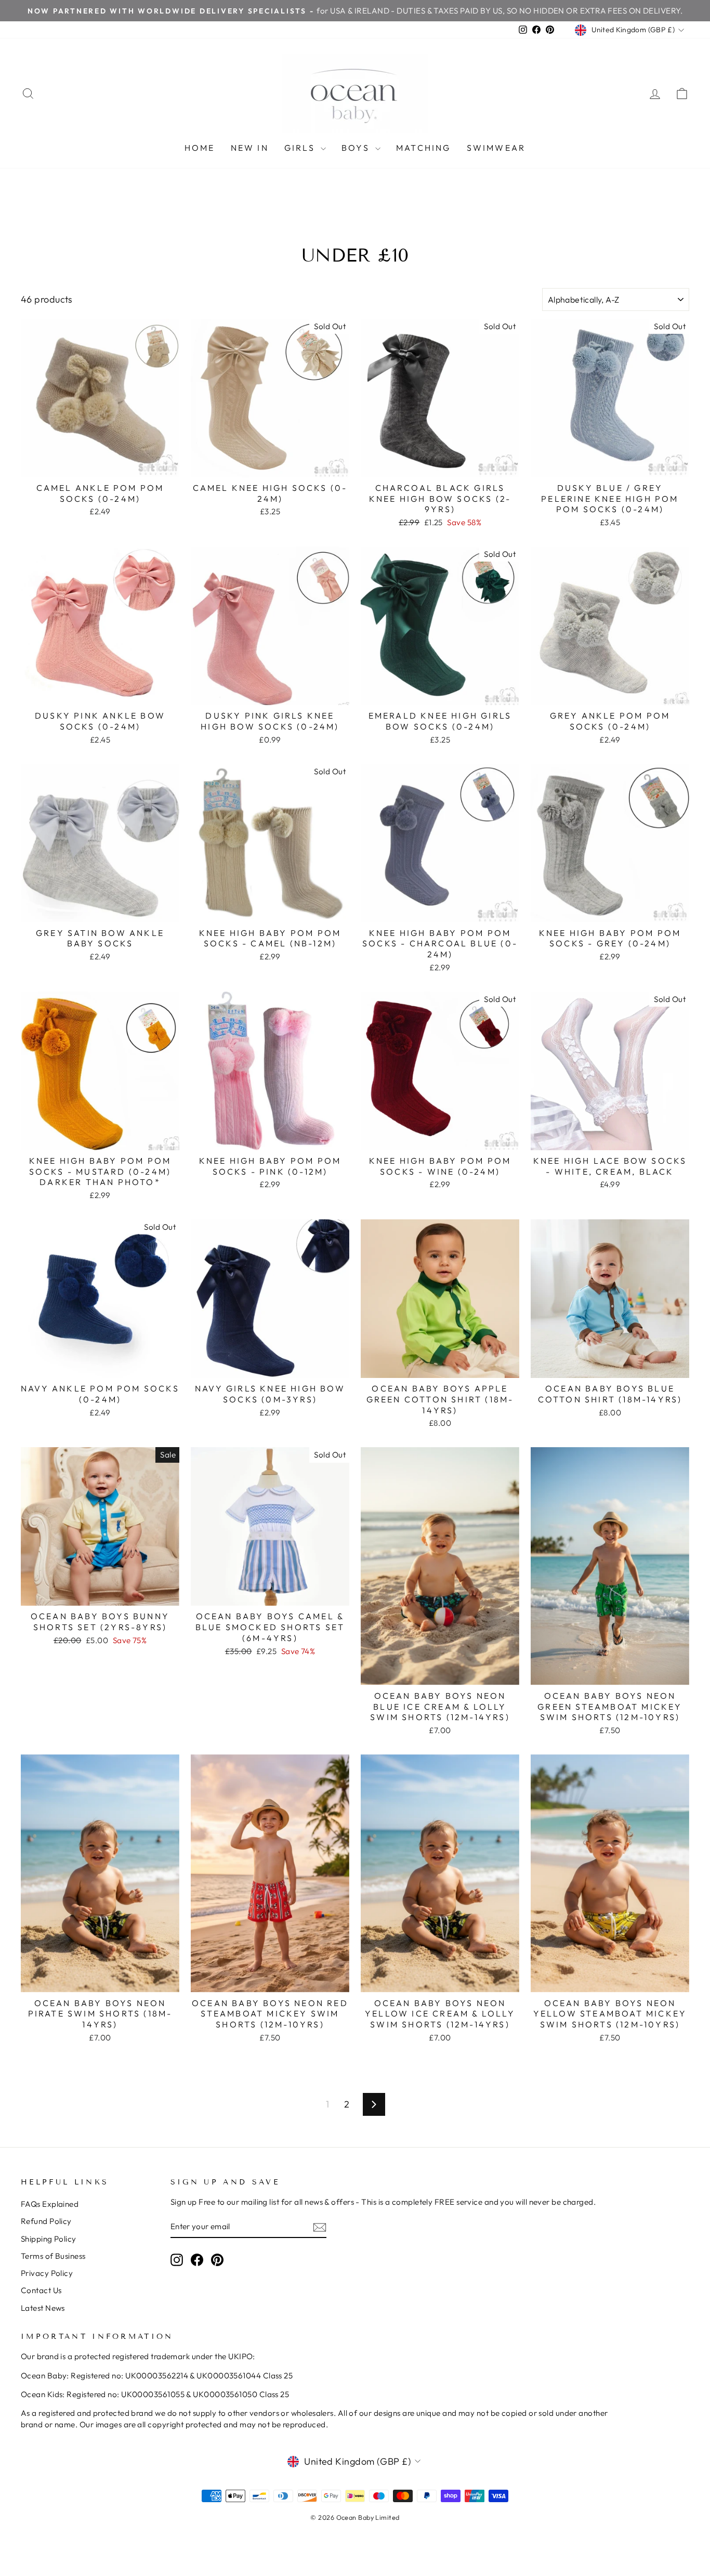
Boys (357, 148)
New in (250, 148)
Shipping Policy (49, 2239)
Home (200, 148)
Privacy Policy (47, 2273)
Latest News (43, 2308)
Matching (424, 148)
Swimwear (496, 148)
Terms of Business (53, 2256)
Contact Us (41, 2290)
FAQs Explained (50, 2204)
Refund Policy (46, 2221)
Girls (301, 148)
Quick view (100, 465)
